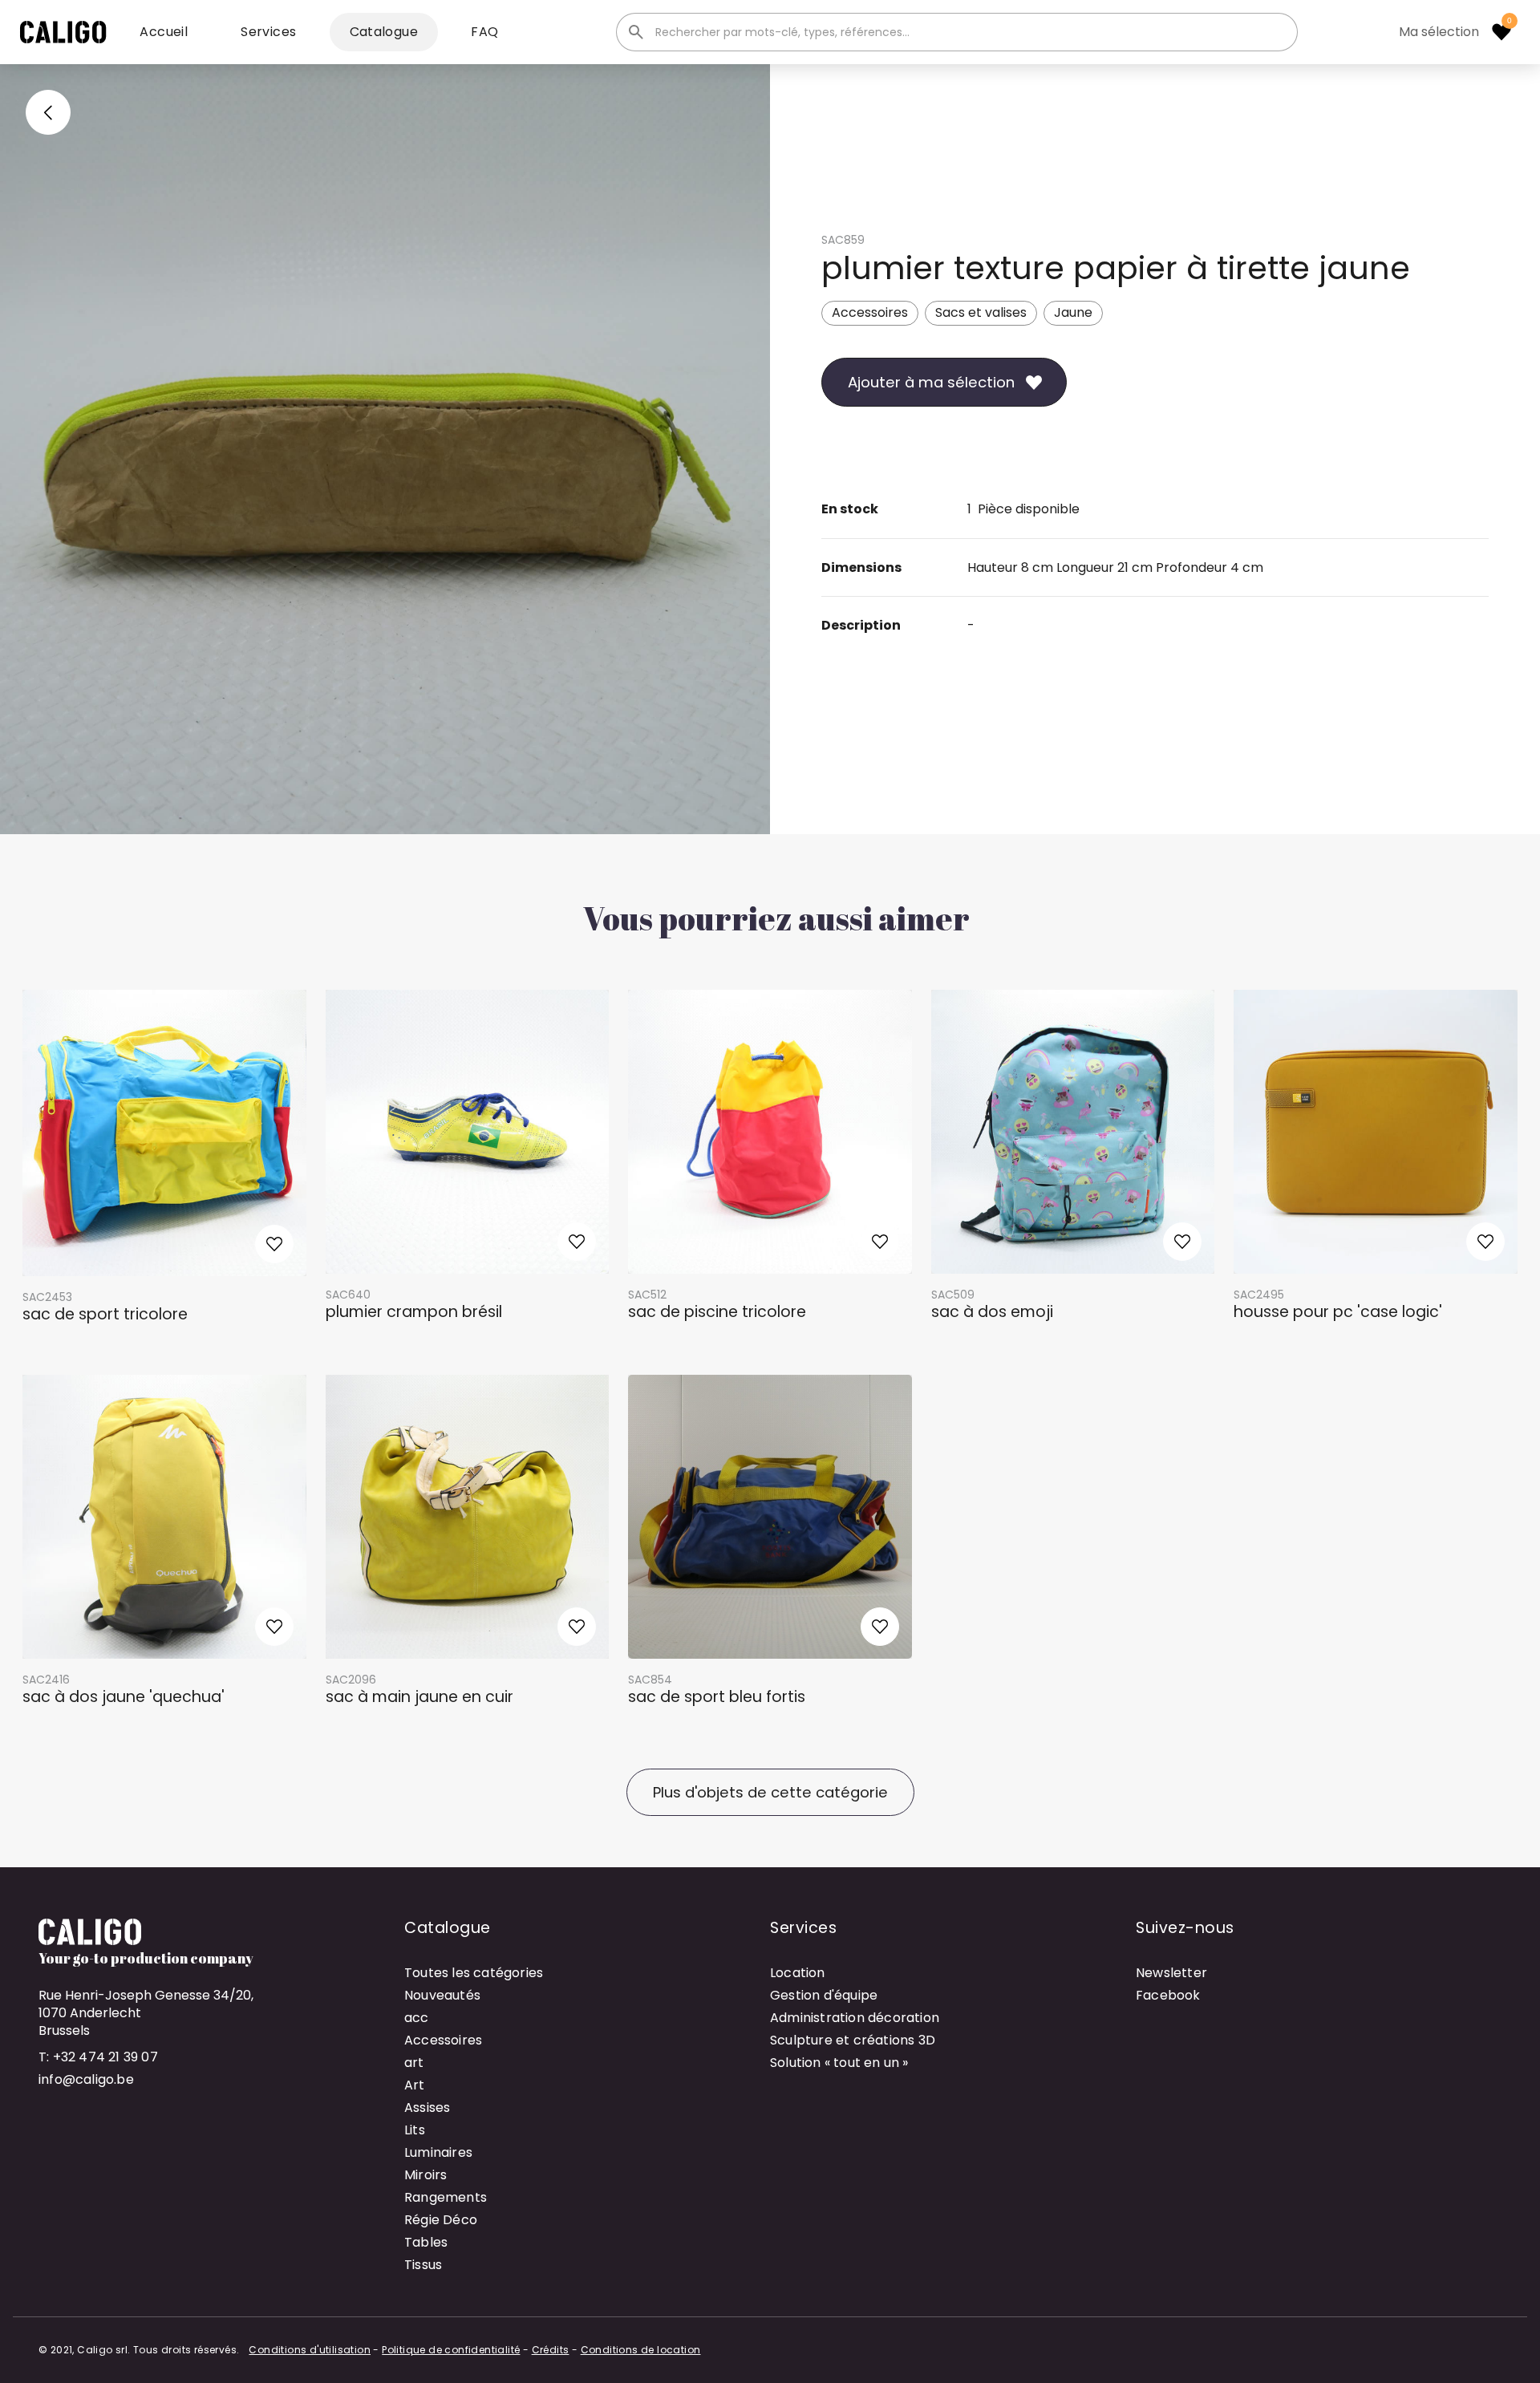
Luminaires (438, 2152)
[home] (63, 32)
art (414, 2063)
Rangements (446, 2197)
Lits (415, 2130)
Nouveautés (442, 1995)
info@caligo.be (86, 2079)
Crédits (551, 2350)
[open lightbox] (385, 449)
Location (798, 1973)
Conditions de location (641, 2350)
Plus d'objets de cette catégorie (770, 1792)
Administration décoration (855, 2018)
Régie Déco (441, 2220)
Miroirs (426, 2175)
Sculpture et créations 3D (853, 2040)
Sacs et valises (981, 312)
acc (417, 2018)
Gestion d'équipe (824, 1995)
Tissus (423, 2265)
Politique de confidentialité (451, 2350)
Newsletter (1171, 1973)
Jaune (1073, 312)
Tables (426, 2242)
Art (415, 2085)
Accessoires (870, 312)
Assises (427, 2107)
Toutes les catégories (474, 1973)
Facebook (1168, 1995)
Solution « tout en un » (839, 2063)
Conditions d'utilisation (310, 2350)
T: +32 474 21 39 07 (98, 2057)
